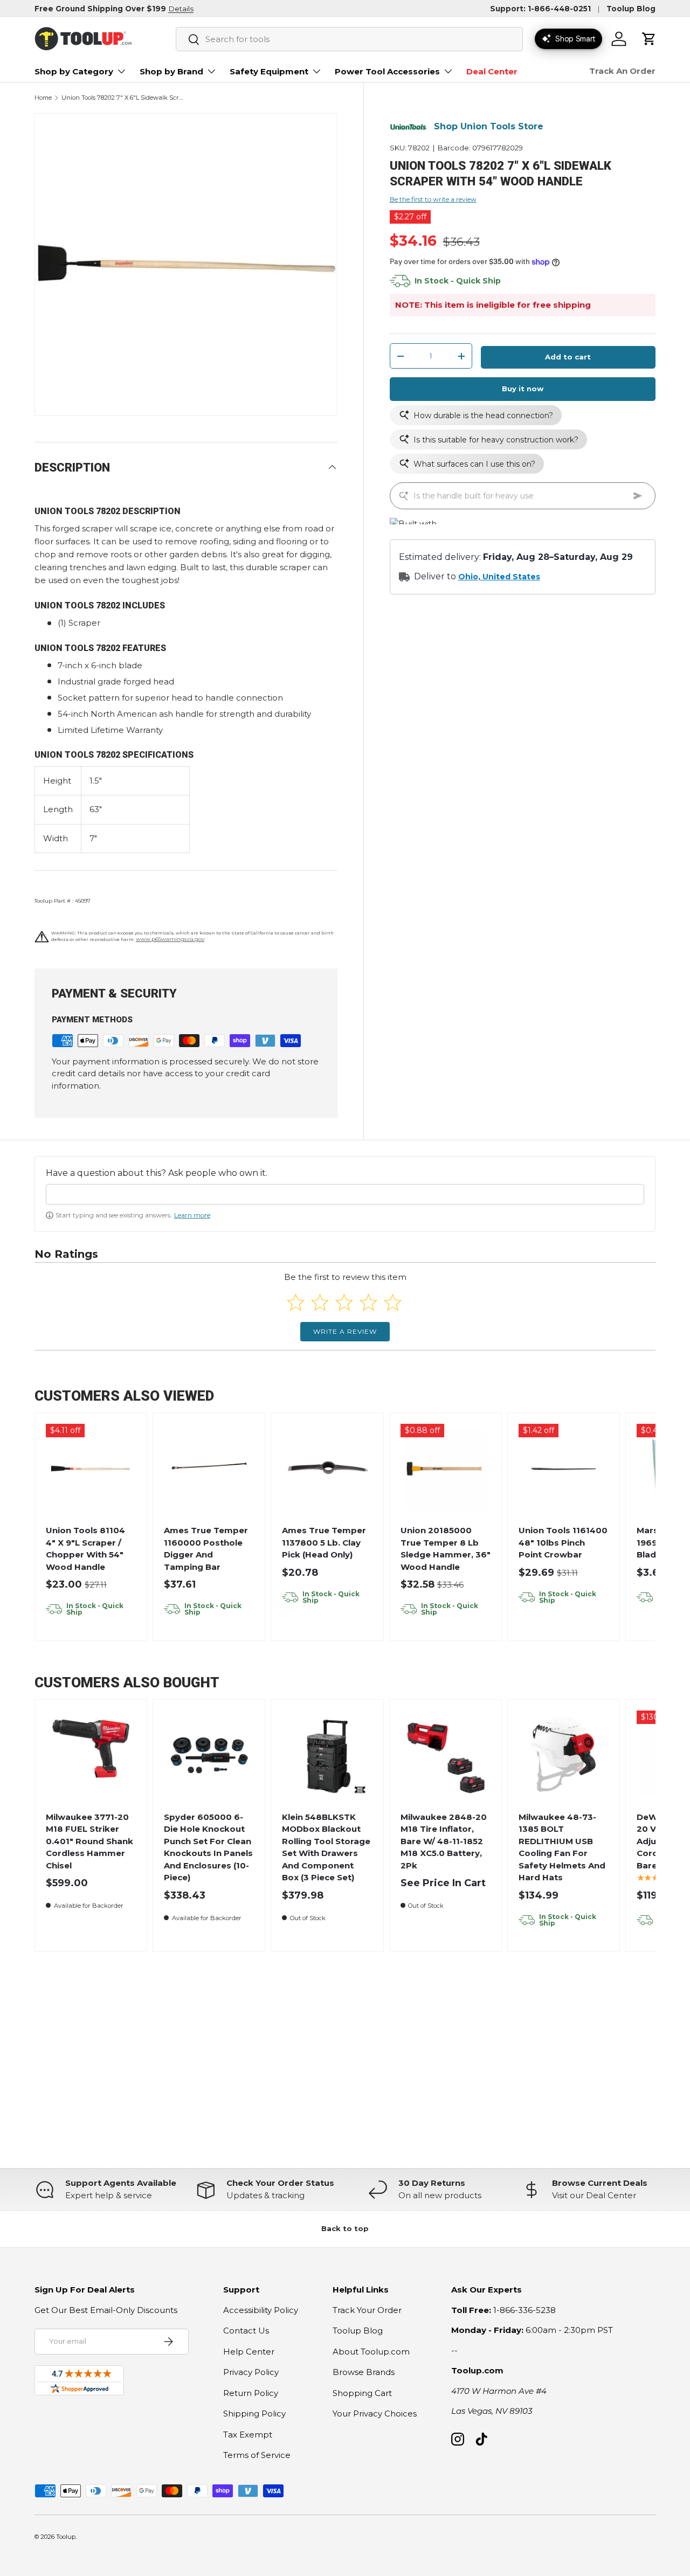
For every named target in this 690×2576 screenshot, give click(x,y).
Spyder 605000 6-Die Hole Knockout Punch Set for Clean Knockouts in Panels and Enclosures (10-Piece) (208, 1847)
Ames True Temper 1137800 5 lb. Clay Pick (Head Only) (324, 1542)
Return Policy (251, 2393)
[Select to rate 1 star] (296, 1302)
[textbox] (345, 1194)
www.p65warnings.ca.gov (170, 939)
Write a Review (345, 1331)
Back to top (345, 2228)
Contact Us (246, 2331)
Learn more (192, 1215)
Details (181, 9)
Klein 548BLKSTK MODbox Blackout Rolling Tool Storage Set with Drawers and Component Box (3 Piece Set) (326, 1847)
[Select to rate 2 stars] (320, 1302)
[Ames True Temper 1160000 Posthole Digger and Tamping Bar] (209, 1469)
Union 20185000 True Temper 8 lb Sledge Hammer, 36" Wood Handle (446, 1549)
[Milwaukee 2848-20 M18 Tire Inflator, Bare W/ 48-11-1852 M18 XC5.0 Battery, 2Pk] (446, 1756)
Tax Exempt (248, 2435)
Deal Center (492, 71)
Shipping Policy (254, 2414)
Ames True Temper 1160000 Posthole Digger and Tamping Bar (206, 1549)
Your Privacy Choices (375, 2414)
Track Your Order (367, 2310)
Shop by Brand (171, 71)
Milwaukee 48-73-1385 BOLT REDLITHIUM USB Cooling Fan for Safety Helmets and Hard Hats (562, 1847)
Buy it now (523, 389)
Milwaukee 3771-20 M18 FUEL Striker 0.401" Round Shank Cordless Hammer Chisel (89, 1841)
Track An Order (622, 71)
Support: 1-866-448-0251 (540, 9)
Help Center (249, 2352)
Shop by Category (74, 71)
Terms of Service (257, 2455)
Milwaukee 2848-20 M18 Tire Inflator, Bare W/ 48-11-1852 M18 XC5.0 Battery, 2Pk (444, 1841)
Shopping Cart (362, 2393)
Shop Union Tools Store (489, 127)
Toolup (66, 2537)
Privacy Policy (251, 2372)
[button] (649, 39)
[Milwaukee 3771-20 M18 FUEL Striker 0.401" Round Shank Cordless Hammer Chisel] (91, 1756)
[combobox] (349, 39)
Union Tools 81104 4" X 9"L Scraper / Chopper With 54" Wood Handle (85, 1549)
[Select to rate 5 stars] (393, 1302)
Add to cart (568, 357)
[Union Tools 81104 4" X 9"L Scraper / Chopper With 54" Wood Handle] (91, 1469)
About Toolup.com (371, 2352)
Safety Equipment (269, 71)
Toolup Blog (631, 9)
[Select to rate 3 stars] (344, 1302)
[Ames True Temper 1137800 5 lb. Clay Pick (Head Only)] (327, 1469)
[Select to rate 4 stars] (368, 1302)
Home (43, 98)
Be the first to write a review (433, 200)
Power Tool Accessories (387, 71)
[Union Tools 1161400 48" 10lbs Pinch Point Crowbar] (564, 1469)
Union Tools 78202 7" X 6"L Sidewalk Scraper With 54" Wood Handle (122, 98)
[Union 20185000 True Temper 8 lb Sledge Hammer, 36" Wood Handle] (446, 1469)
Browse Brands (364, 2372)
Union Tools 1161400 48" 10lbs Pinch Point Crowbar (563, 1542)
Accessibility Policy (261, 2310)
